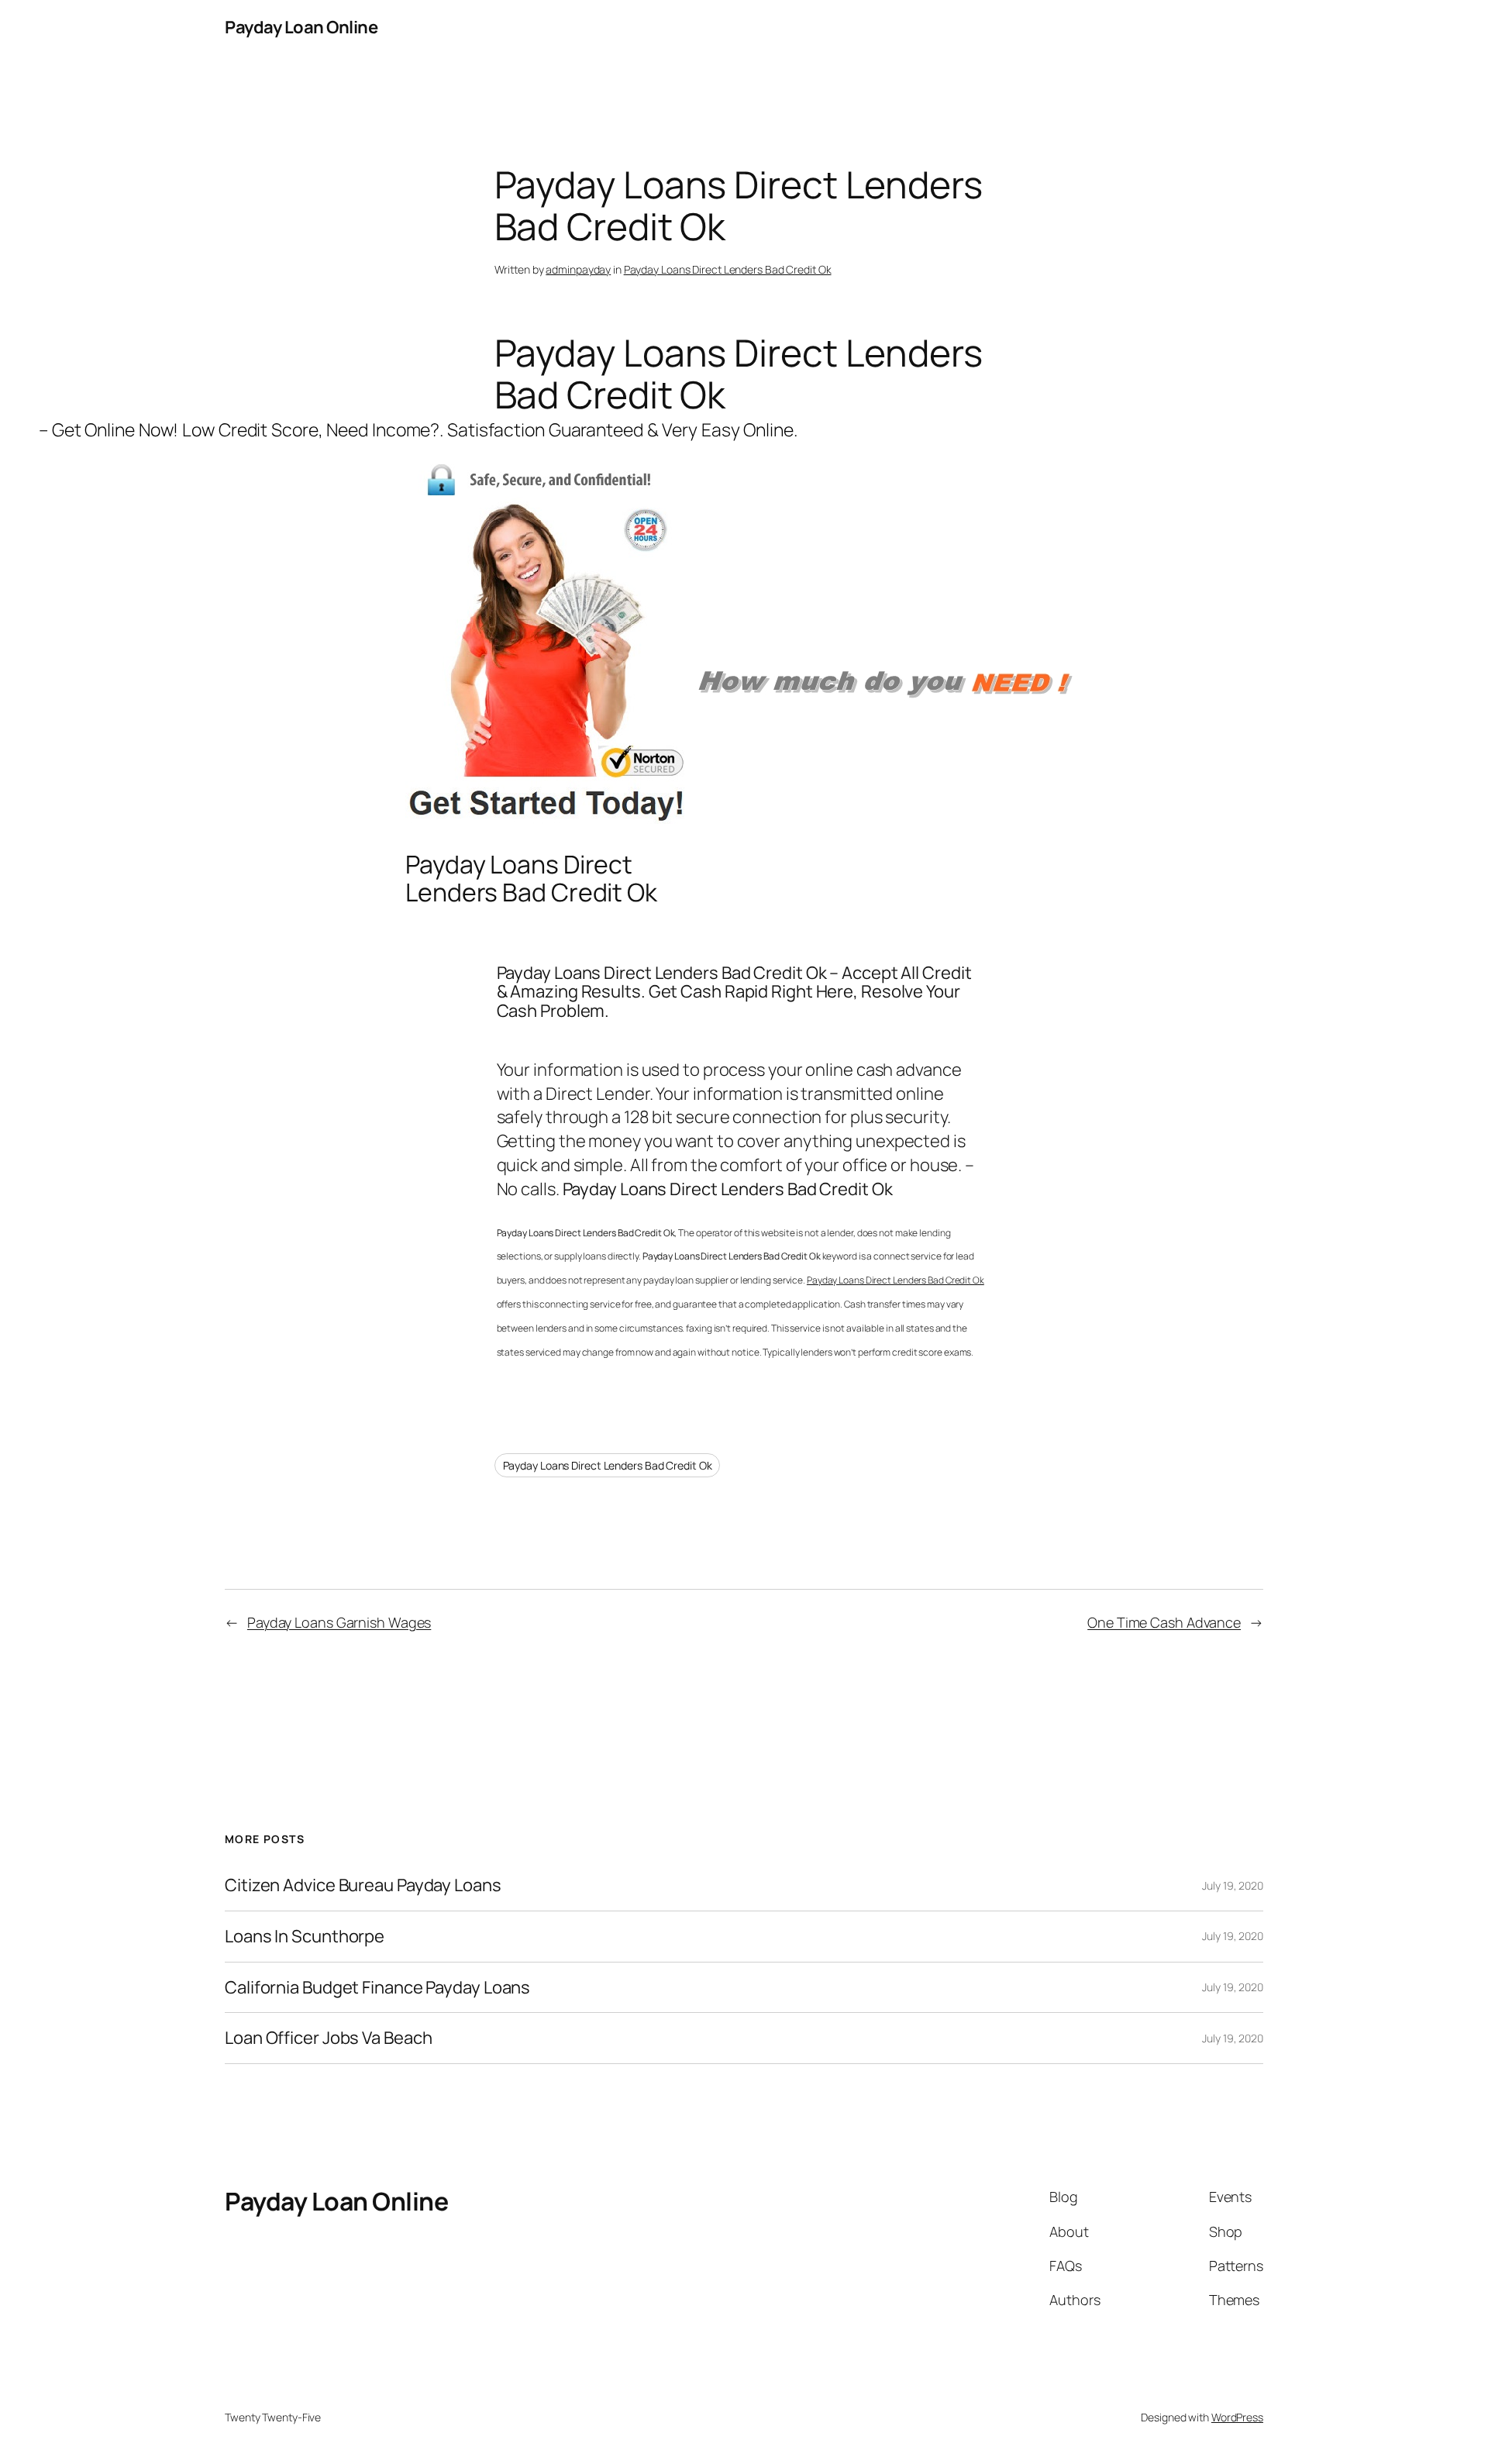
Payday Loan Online (301, 27)
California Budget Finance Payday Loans (377, 1988)
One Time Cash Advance (1164, 1622)
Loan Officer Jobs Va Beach (328, 2038)
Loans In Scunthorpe (305, 1937)
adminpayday (578, 269)
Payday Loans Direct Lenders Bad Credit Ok (728, 269)
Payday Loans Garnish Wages (339, 1622)
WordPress (1237, 2417)
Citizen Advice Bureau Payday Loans (363, 1885)
